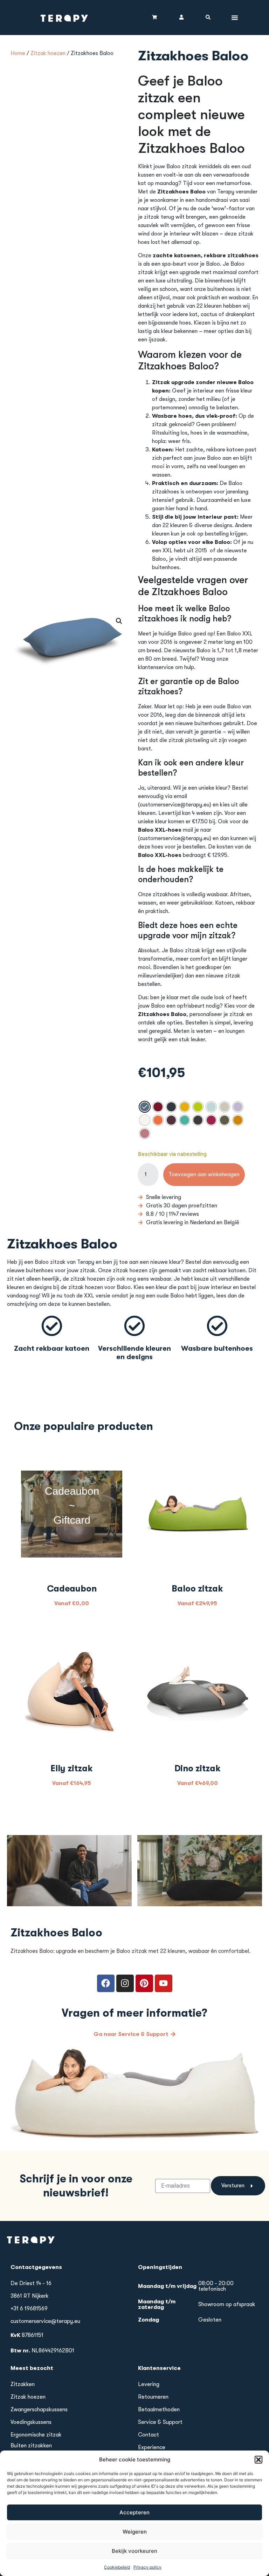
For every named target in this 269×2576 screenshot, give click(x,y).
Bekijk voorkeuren (134, 2551)
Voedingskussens (31, 2422)
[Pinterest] (144, 1983)
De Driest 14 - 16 (31, 2283)
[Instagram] (125, 1983)
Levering (149, 2384)
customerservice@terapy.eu (45, 2321)
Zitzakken (23, 2384)
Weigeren (135, 2532)
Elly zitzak (72, 1768)
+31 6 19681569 (29, 2309)
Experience (152, 2447)
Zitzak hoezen (48, 53)
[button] (258, 2460)
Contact (149, 2435)
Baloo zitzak (197, 1589)
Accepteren (134, 2512)
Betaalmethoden (159, 2410)
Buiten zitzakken (31, 2446)
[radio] (145, 1107)
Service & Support (160, 2422)
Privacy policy (147, 2567)
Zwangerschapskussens (39, 2410)
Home (18, 53)
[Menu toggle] (235, 18)
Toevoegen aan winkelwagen (204, 1174)
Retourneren (153, 2397)
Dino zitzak (198, 1768)
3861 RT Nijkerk (30, 2296)
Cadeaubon (72, 1589)
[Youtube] (164, 1983)
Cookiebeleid (117, 2567)
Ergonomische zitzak (36, 2435)
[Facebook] (106, 1983)
